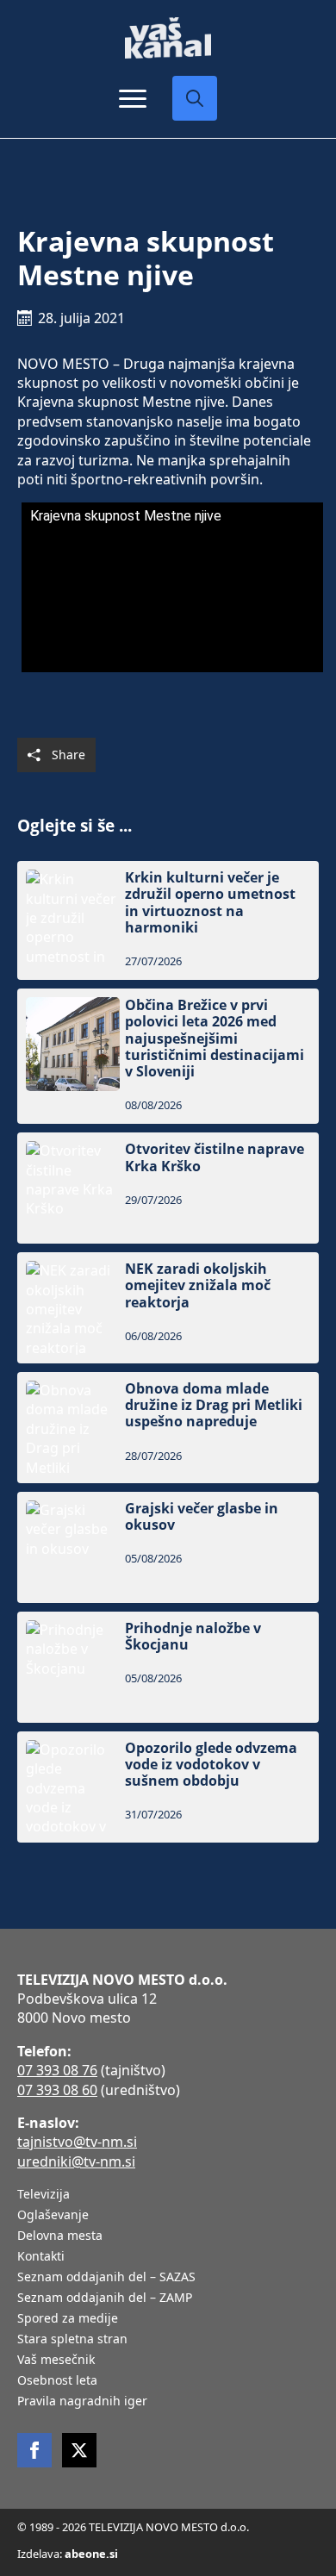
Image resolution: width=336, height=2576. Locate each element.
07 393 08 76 (57, 2070)
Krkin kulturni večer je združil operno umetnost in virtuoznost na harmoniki (210, 903)
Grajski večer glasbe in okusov (202, 1517)
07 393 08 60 (57, 2090)
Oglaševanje (53, 2216)
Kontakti (41, 2257)
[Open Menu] (133, 98)
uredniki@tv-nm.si (76, 2161)
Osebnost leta (57, 2381)
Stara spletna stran (72, 2340)
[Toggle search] (195, 98)
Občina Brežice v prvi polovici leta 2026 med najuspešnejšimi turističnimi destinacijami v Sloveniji (215, 1039)
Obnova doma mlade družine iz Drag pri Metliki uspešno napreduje (214, 1406)
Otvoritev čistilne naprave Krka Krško (215, 1157)
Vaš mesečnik (56, 2361)
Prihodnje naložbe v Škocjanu (193, 1637)
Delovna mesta (60, 2236)
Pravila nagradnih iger (82, 2402)
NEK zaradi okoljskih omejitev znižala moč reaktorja (198, 1286)
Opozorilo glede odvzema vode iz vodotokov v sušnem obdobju (211, 1765)
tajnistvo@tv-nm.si (77, 2142)
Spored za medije (68, 2319)
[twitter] (79, 2450)
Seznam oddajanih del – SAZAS (106, 2278)
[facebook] (34, 2450)
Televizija (44, 2195)
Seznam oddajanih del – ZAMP (105, 2298)
